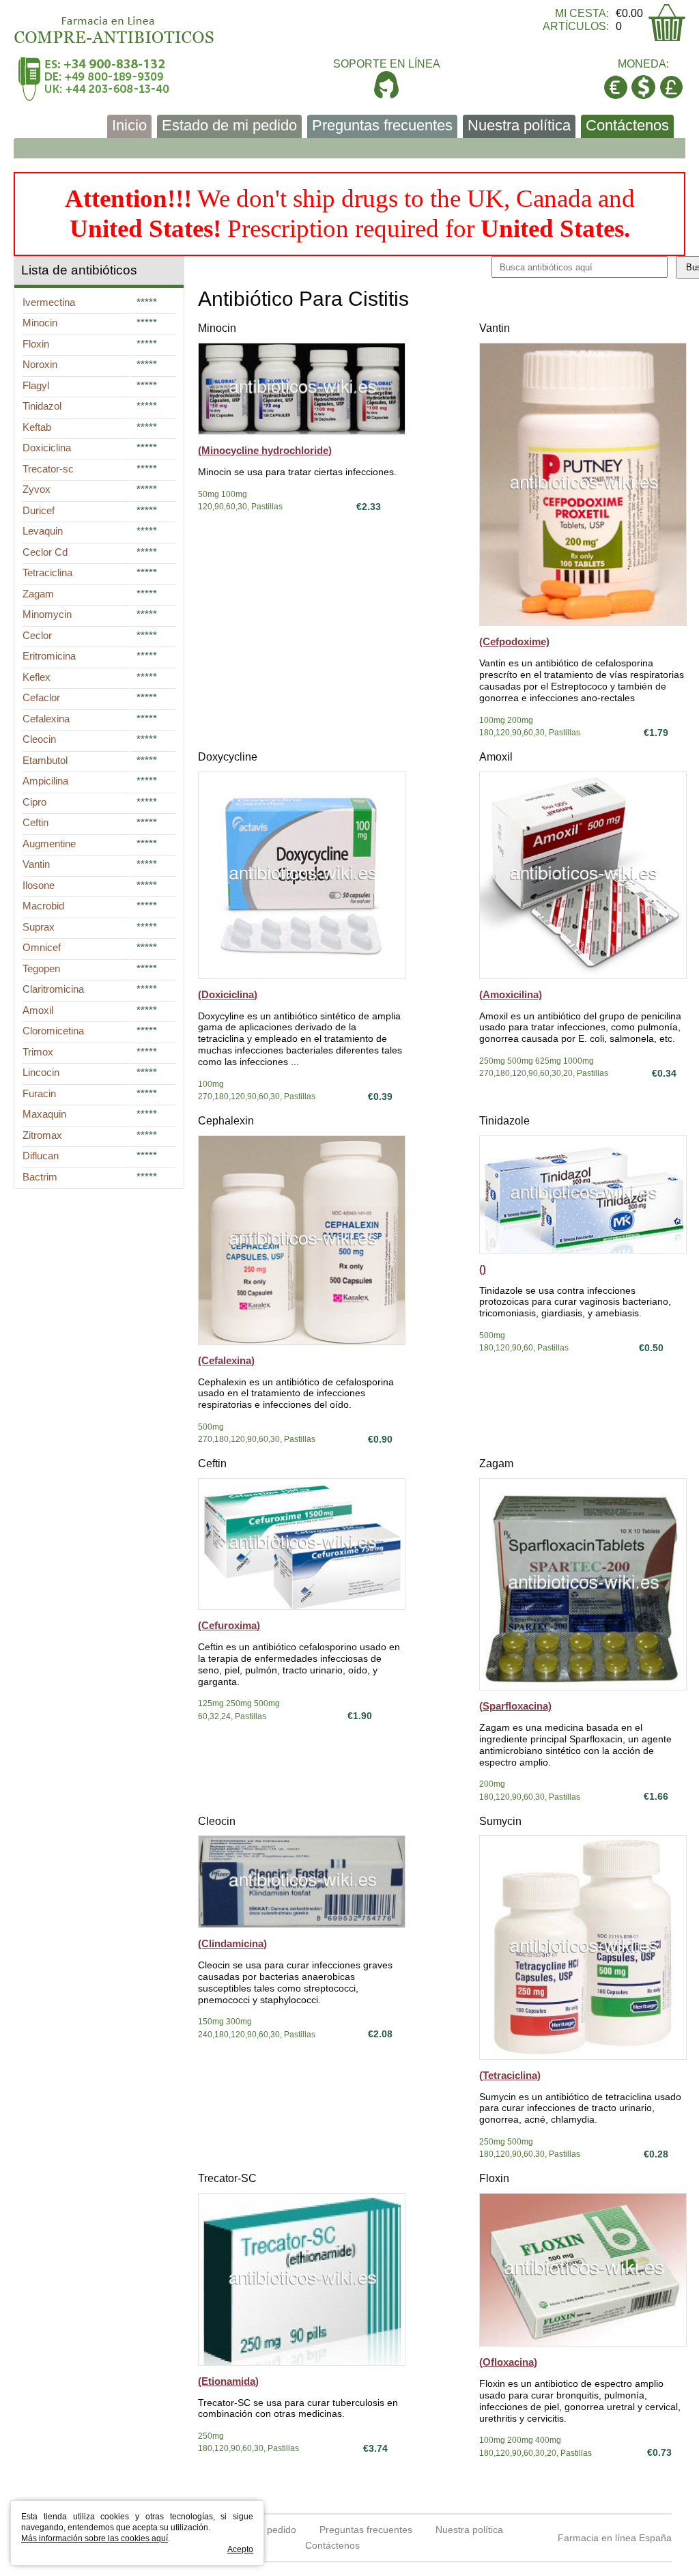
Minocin (217, 328)
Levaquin (43, 531)
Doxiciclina (47, 448)
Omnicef (42, 947)
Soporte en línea (387, 64)
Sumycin (500, 1821)
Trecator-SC (227, 2178)
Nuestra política (519, 125)
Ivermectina (49, 302)
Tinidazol (42, 406)
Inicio (129, 125)
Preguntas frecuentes (382, 125)
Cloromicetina (53, 1031)
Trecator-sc (48, 469)
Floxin (494, 2178)
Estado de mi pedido (229, 125)
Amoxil (496, 757)
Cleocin (217, 1821)
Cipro (34, 802)
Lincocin (41, 1072)
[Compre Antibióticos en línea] (115, 25)
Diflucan (41, 1156)
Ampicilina (45, 781)
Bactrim (40, 1177)
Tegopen (41, 968)
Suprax (39, 927)
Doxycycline (228, 757)
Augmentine (49, 844)
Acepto (240, 2549)
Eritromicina (49, 656)
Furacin (39, 1093)
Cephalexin (226, 1121)
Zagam (496, 1463)
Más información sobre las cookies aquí (95, 2538)
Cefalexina (46, 719)
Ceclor (37, 635)
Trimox (38, 1052)
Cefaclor (41, 697)
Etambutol (45, 760)
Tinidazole (504, 1121)
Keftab (37, 427)
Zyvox (37, 489)
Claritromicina (53, 989)
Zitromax (42, 1135)
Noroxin (40, 364)
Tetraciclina (47, 572)
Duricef (39, 510)
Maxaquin (44, 1114)
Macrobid (43, 906)
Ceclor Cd (45, 552)
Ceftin (212, 1463)
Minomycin (47, 614)
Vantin (495, 328)
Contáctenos (627, 125)
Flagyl (36, 385)
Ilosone (39, 885)
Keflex (37, 677)
